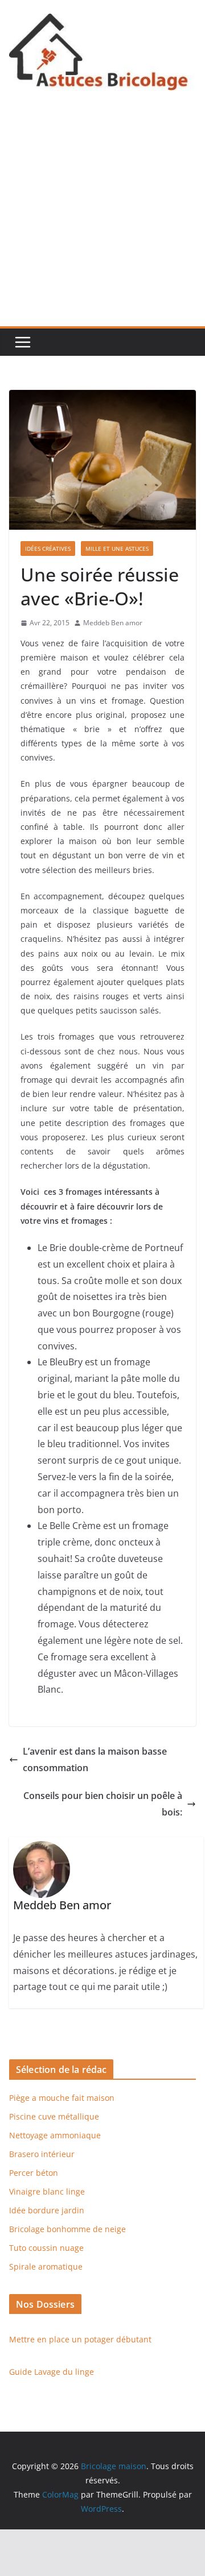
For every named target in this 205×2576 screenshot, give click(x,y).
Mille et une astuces (117, 549)
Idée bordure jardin (47, 2210)
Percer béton (34, 2173)
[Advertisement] (102, 218)
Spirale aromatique (46, 2267)
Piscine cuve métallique (54, 2116)
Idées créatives (48, 549)
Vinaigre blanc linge (47, 2191)
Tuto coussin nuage (46, 2248)
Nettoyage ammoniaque (55, 2135)
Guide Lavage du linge (52, 2372)
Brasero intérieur (42, 2154)
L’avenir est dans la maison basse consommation (95, 1759)
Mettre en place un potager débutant (80, 2339)
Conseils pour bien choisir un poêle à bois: (103, 1804)
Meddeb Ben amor (113, 623)
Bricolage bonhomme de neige (67, 2229)
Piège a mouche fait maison (62, 2098)
